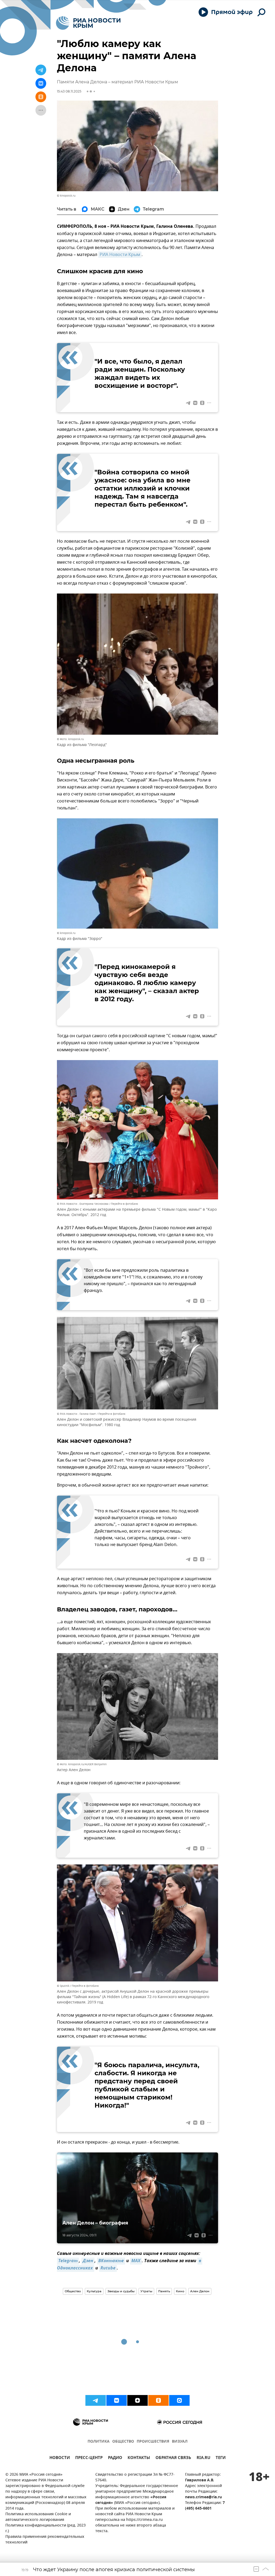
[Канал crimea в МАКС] (179, 2400)
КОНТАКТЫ (139, 2458)
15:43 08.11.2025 (69, 91)
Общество (73, 2291)
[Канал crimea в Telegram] (96, 2400)
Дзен (88, 2261)
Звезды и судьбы (121, 2291)
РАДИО (115, 2458)
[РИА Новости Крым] (88, 23)
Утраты (146, 2291)
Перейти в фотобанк (124, 1204)
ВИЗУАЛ (180, 2442)
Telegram (68, 2261)
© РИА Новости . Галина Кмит (76, 1414)
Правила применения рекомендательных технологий (45, 2540)
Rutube (108, 2268)
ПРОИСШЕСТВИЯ (153, 2442)
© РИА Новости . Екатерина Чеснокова (83, 1204)
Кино (180, 2291)
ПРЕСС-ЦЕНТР (89, 2458)
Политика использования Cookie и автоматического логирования (38, 2517)
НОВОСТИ (60, 2458)
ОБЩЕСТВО (123, 2442)
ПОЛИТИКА (99, 2442)
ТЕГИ (221, 2458)
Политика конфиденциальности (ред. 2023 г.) (46, 2528)
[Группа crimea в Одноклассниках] (158, 2400)
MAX (136, 2261)
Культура (94, 2291)
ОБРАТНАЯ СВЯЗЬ (173, 2458)
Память (164, 2291)
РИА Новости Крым (120, 255)
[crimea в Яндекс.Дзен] (137, 2400)
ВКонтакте (111, 2261)
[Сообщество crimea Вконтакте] (117, 2400)
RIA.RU (203, 2458)
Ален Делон (200, 2291)
